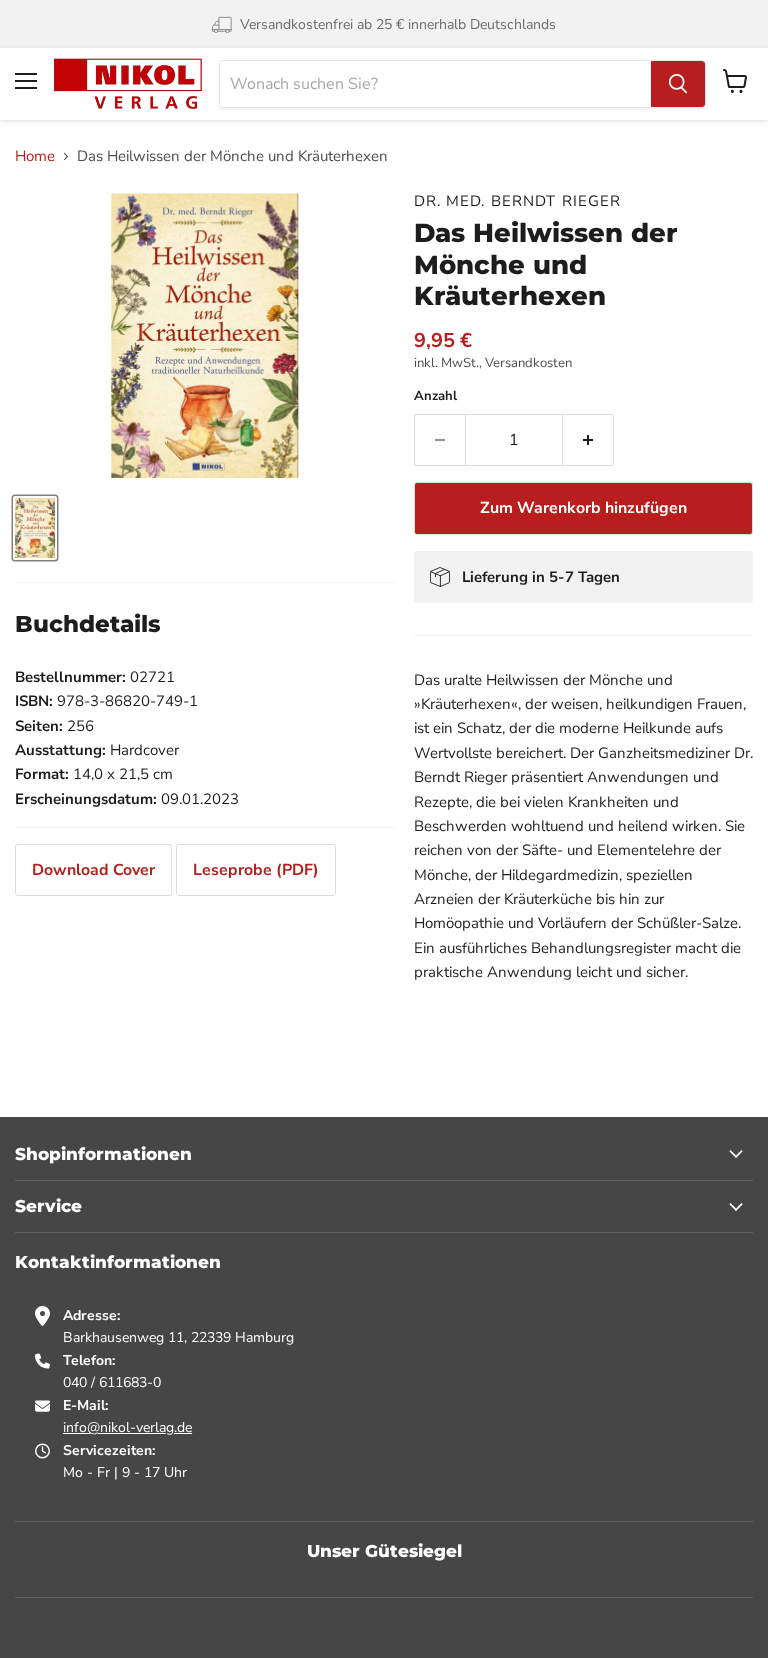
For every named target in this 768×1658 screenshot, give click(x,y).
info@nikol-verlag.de (127, 1427)
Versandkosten (528, 363)
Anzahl (435, 396)
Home (35, 156)
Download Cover (93, 870)
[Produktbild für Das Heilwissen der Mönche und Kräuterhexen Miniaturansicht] (35, 528)
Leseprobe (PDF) (256, 870)
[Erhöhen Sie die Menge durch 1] (588, 440)
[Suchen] (678, 84)
